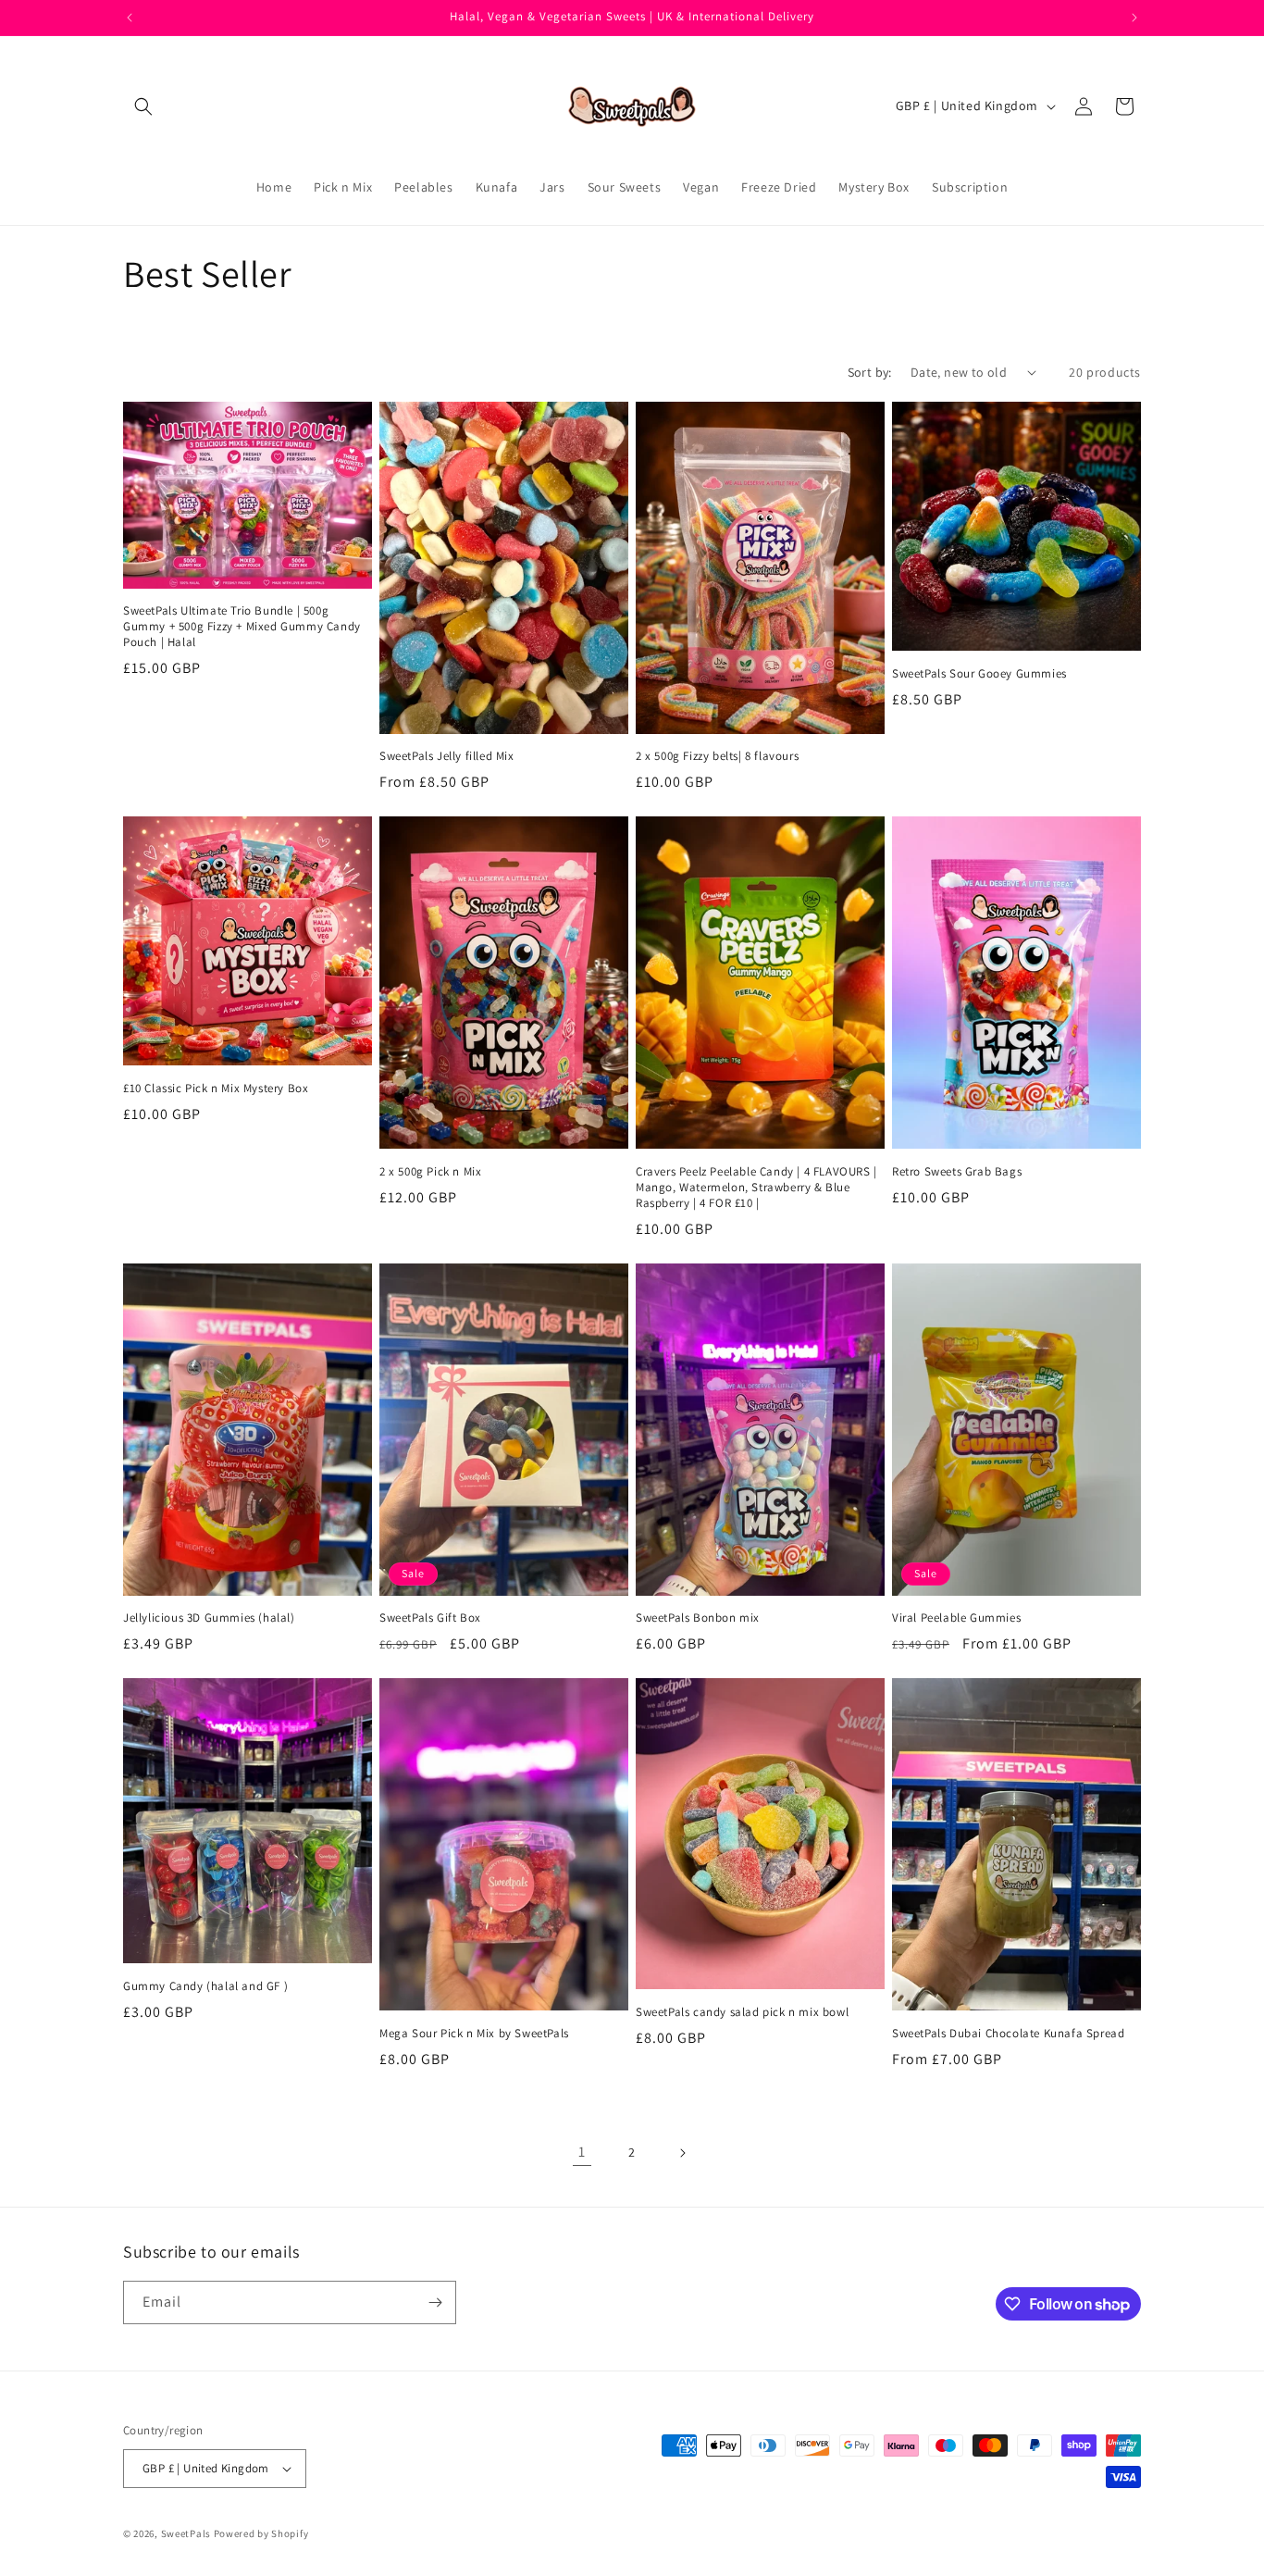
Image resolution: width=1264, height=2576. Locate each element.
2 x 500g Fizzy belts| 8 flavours (717, 756)
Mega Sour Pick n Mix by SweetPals (474, 2034)
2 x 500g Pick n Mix (430, 1172)
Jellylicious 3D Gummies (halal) (209, 1618)
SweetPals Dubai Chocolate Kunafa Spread (1008, 2034)
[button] (143, 106)
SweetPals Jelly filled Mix (447, 756)
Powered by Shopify (261, 2533)
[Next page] (682, 2153)
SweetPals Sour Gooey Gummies (979, 674)
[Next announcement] (1134, 18)
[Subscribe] (435, 2302)
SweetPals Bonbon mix (698, 1618)
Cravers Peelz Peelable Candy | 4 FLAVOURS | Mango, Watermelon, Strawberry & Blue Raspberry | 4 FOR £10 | (756, 1188)
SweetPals (186, 2533)
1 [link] (582, 2152)
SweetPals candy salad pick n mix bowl (742, 2012)
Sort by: (870, 372)
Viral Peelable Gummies (956, 1618)
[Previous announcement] (130, 18)
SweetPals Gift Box (430, 1618)
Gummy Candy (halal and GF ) (205, 1986)
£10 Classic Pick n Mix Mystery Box (216, 1089)
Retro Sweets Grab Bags (957, 1172)
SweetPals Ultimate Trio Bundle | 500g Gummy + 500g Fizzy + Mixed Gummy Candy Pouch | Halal (242, 627)
